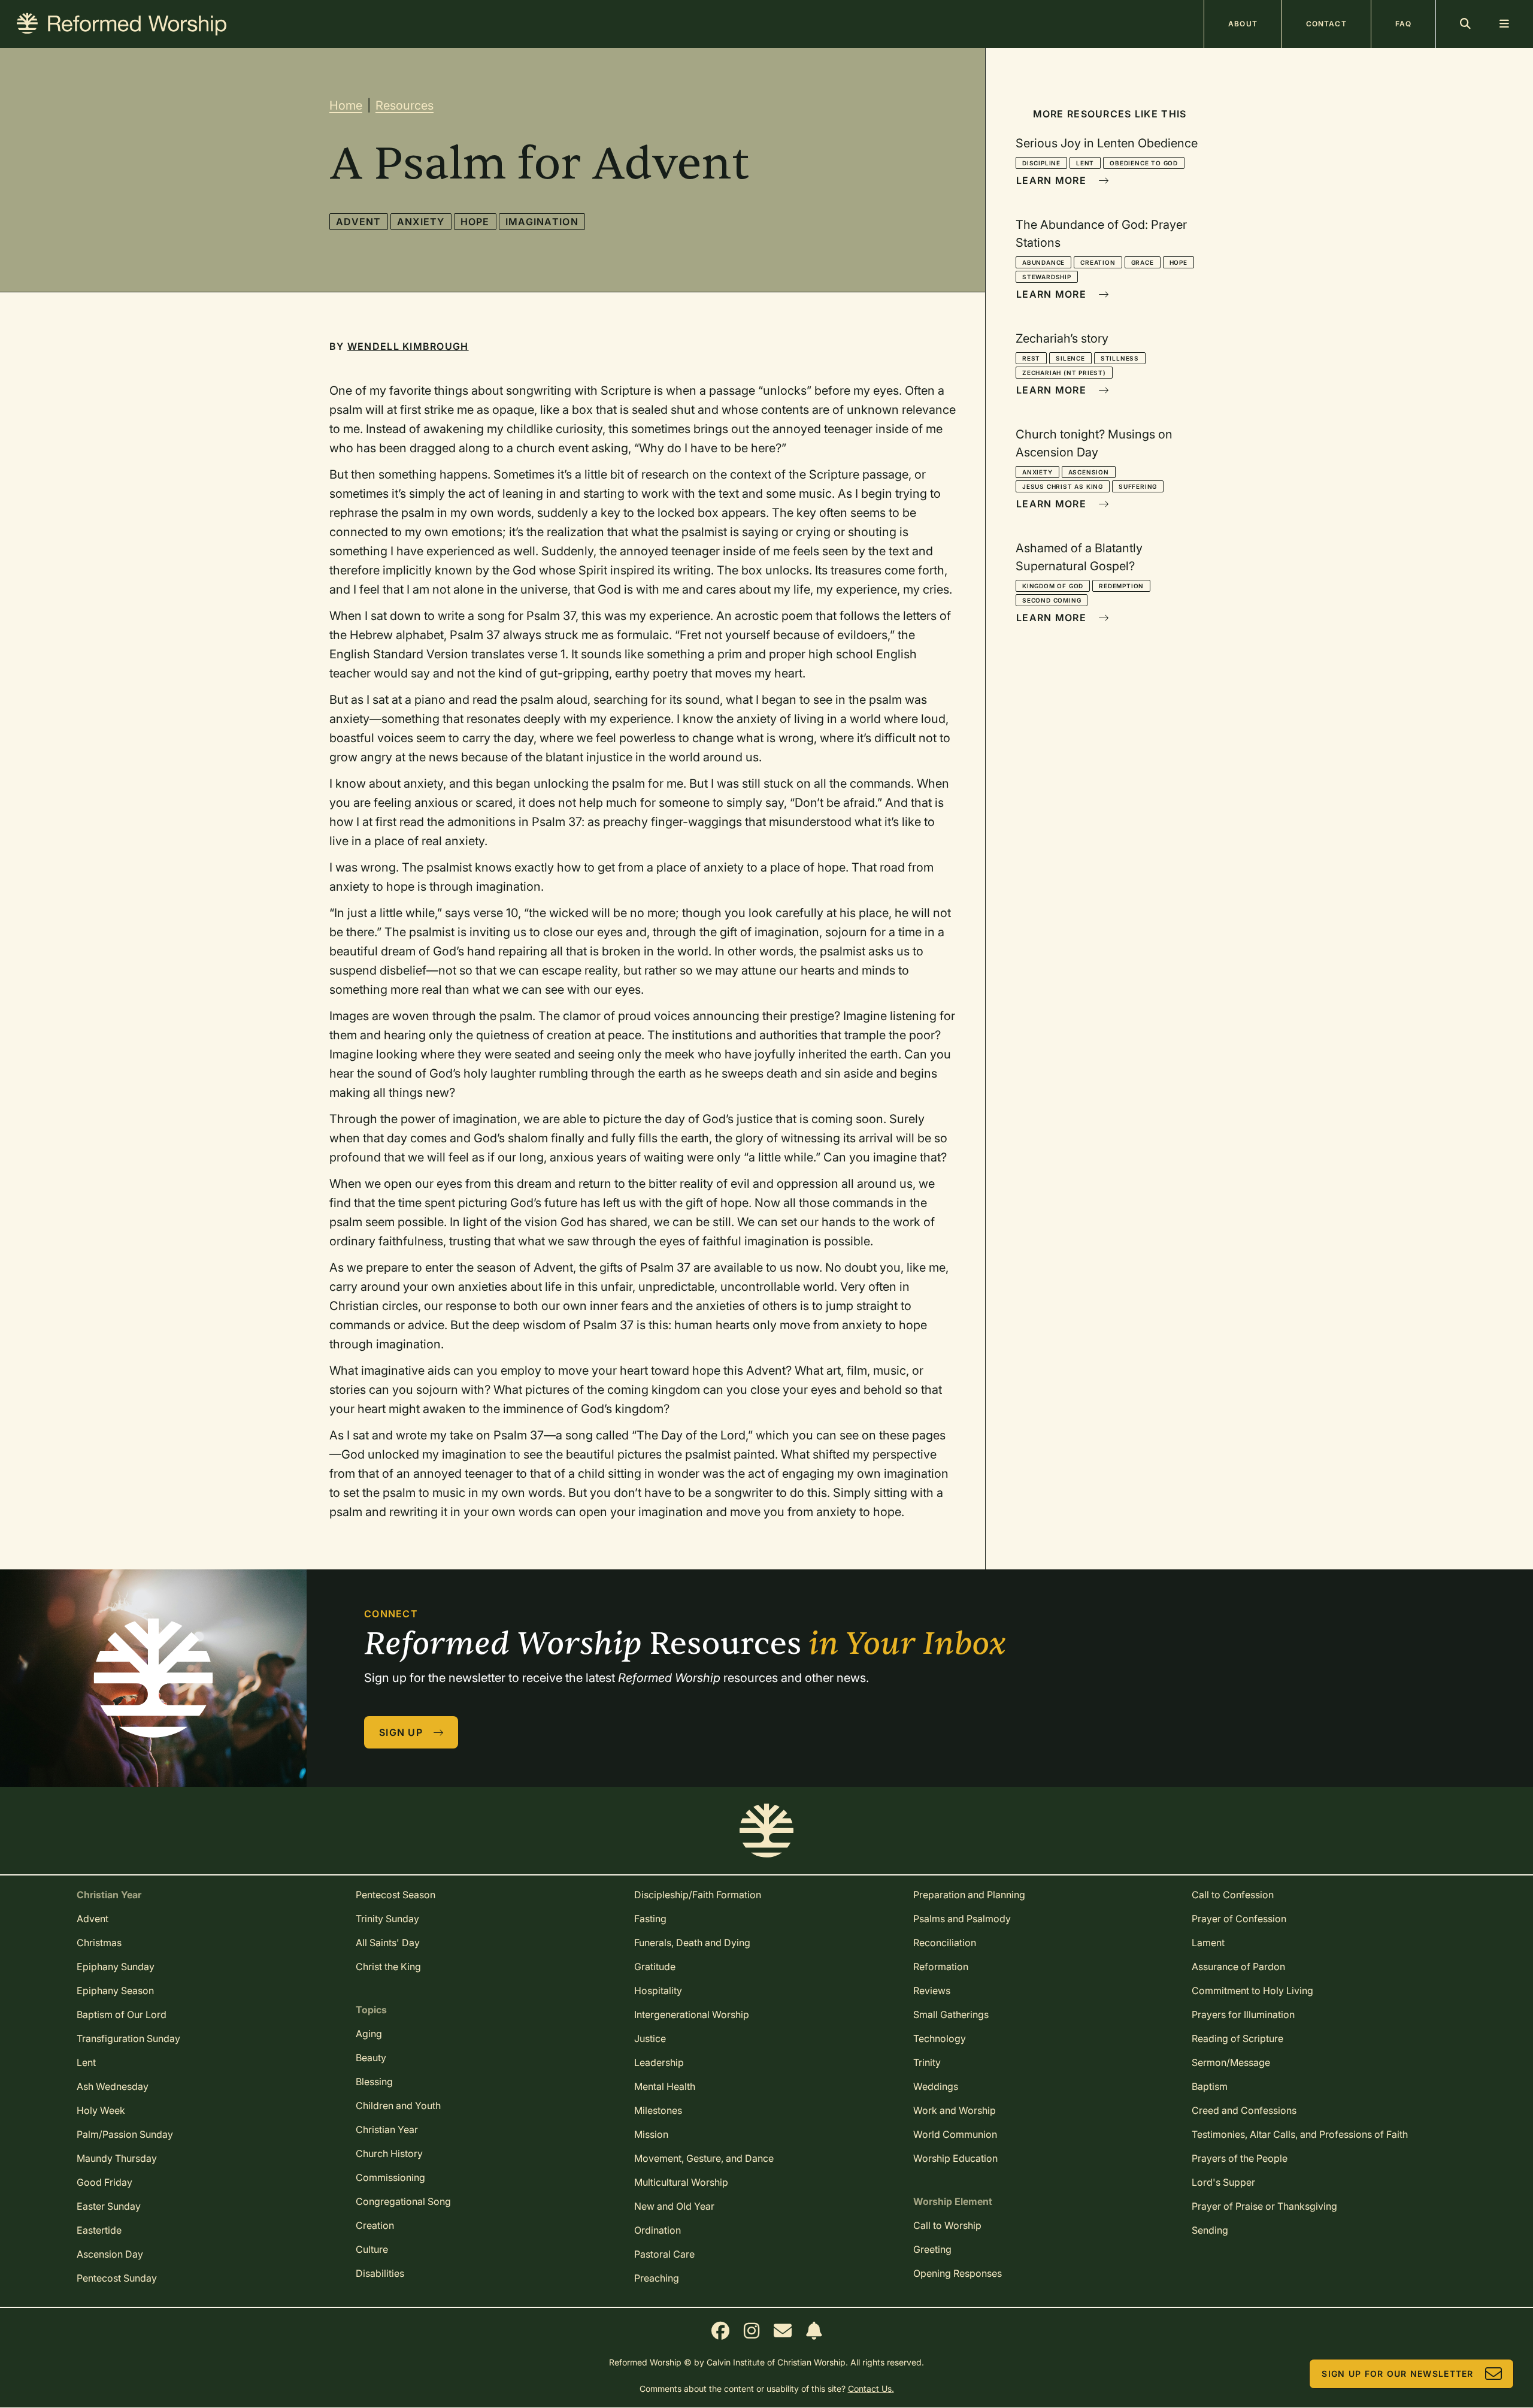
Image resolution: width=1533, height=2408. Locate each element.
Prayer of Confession (1239, 1919)
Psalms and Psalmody (962, 1919)
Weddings (936, 2086)
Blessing (374, 2082)
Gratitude (655, 1967)
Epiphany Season (115, 1990)
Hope (475, 222)
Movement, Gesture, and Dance (704, 2158)
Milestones (658, 2110)
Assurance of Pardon (1238, 1967)
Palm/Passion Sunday (125, 2134)
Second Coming (1052, 600)
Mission (651, 2134)
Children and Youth (398, 2106)
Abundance (1043, 262)
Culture (372, 2249)
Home (346, 105)
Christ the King (388, 1967)
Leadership (659, 2062)
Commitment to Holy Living (1252, 1990)
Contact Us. (871, 2389)
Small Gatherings (951, 2014)
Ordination (658, 2230)
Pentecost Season (396, 1895)
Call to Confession (1233, 1895)
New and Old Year (674, 2206)
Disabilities (380, 2273)
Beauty (371, 2058)
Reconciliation (945, 1943)
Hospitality (658, 1990)
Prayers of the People (1240, 2158)
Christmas (99, 1943)
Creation (1098, 262)
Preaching (657, 2278)
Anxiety (421, 222)
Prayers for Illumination (1243, 2014)
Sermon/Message (1231, 2062)
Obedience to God (1144, 163)
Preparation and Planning (969, 1895)
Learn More (1051, 180)
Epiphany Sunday (116, 1967)
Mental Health (665, 2086)
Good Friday (104, 2182)
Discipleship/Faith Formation (698, 1895)
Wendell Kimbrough (408, 346)
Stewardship (1047, 277)
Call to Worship (947, 2225)
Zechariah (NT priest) (1064, 373)
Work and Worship (955, 2110)
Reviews (932, 1990)
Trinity (927, 2062)
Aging (369, 2034)
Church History (389, 2153)
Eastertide (99, 2230)
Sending (1210, 2230)
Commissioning (390, 2177)
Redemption (1121, 586)
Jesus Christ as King (1063, 486)
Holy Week (101, 2110)
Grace (1143, 262)
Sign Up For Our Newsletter (1397, 2374)
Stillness (1120, 358)
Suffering (1138, 486)
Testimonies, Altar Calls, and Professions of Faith (1300, 2134)
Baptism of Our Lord (122, 2014)
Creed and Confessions (1244, 2110)
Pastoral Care (664, 2254)
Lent (1085, 163)
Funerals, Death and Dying (692, 1943)
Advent (359, 222)
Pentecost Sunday (117, 2278)
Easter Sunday (109, 2206)
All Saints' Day (388, 1943)
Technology (940, 2038)
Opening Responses (958, 2273)
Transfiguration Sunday (128, 2038)
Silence (1070, 358)
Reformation (941, 1967)
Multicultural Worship (681, 2182)
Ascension (1089, 472)
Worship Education (955, 2158)
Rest (1031, 358)
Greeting (932, 2249)
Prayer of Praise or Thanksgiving (1264, 2206)
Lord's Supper (1223, 2182)
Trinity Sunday (387, 1919)
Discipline (1041, 163)
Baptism (1210, 2086)
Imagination (542, 222)
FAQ (1403, 24)
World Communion (955, 2134)
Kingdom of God (1053, 586)
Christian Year (387, 2129)
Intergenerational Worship (692, 2014)
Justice (650, 2038)
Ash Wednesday (113, 2086)
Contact (1326, 24)
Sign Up (401, 1732)
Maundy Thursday (117, 2158)
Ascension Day (110, 2254)
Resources (405, 105)
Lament (1208, 1943)
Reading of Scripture (1237, 2038)
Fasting (650, 1919)
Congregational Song (403, 2201)
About (1243, 24)
